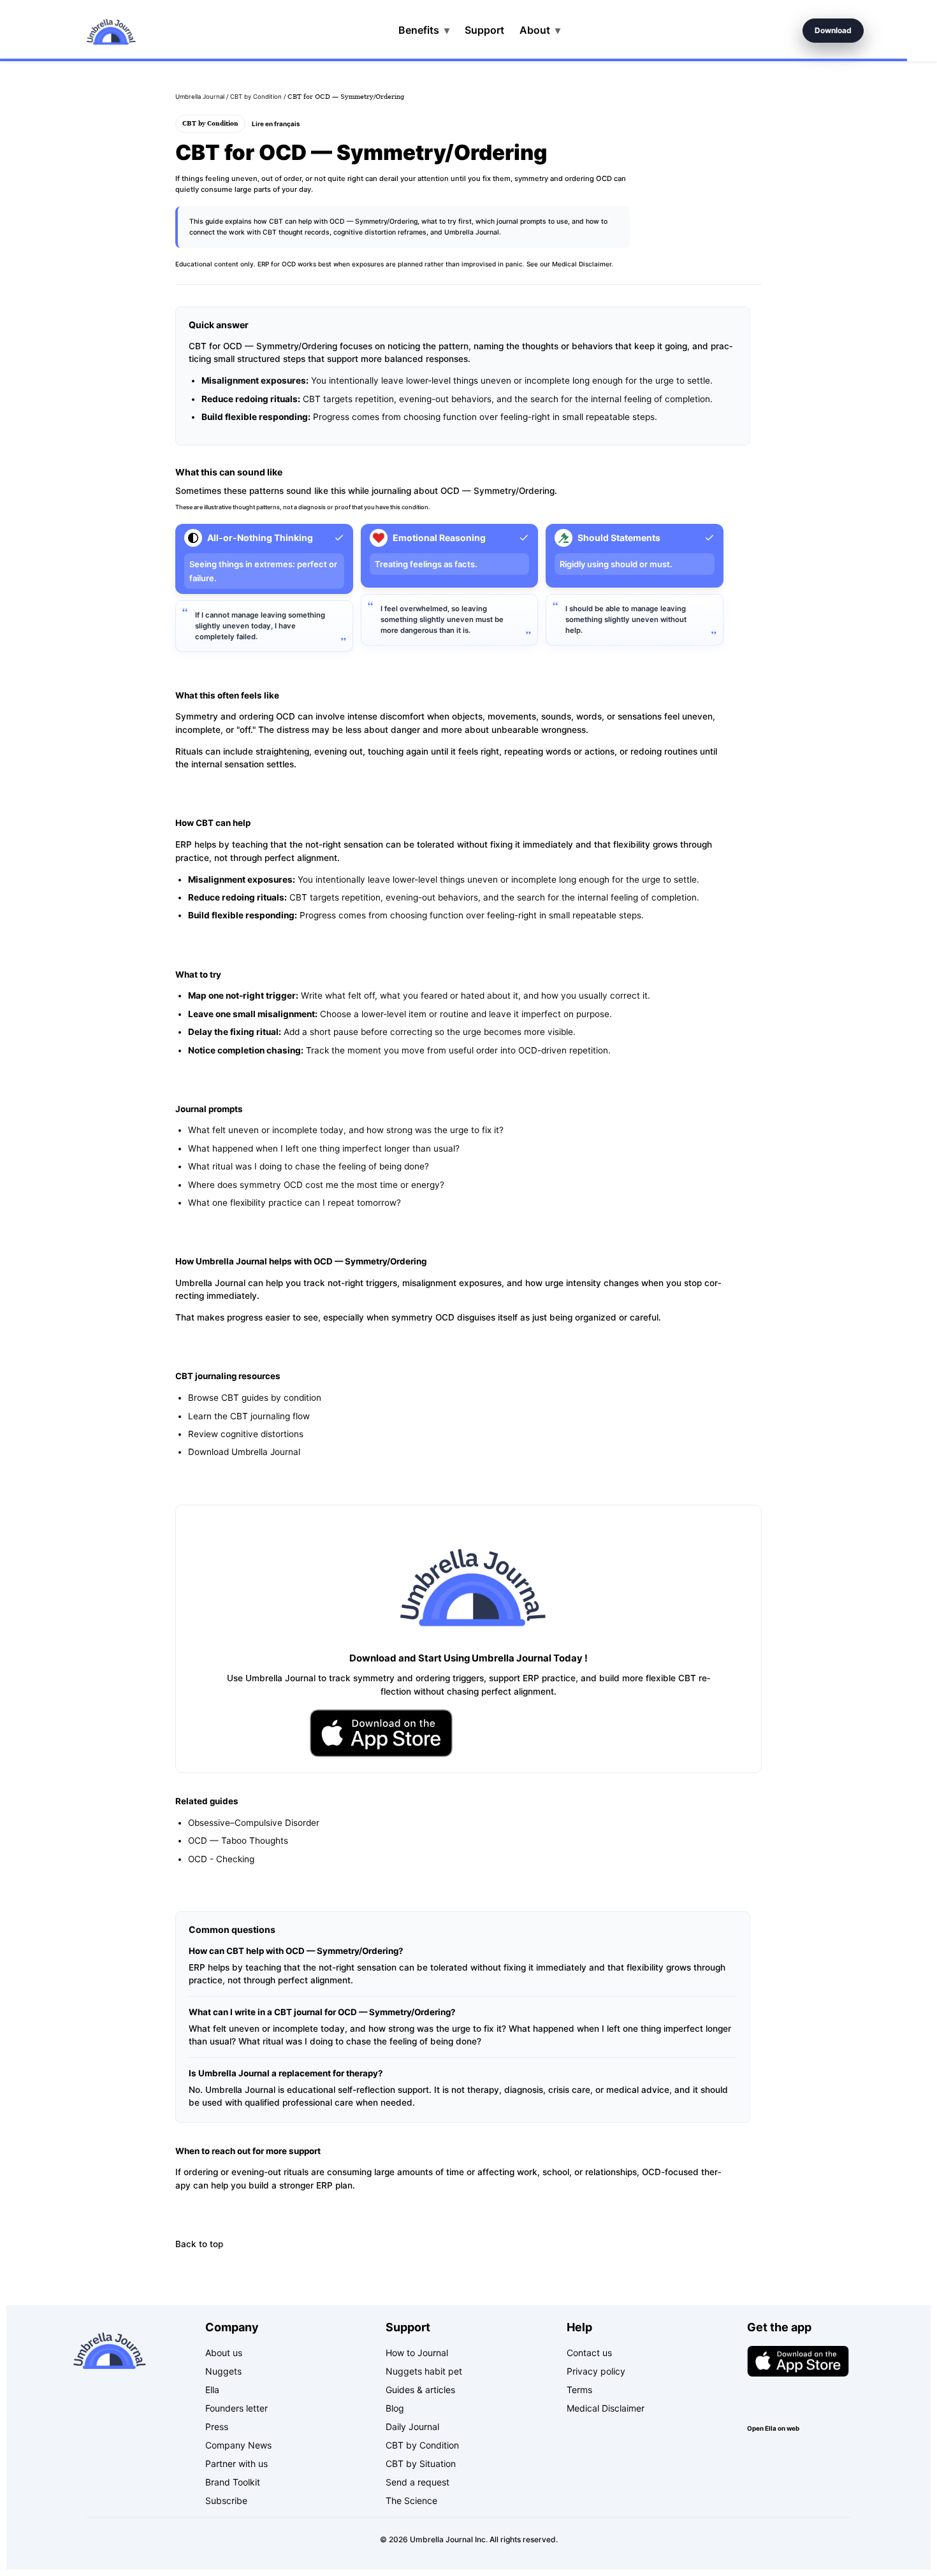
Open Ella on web (773, 2428)
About (540, 30)
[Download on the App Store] (798, 2361)
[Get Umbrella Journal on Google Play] (556, 1733)
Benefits (424, 30)
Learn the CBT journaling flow (249, 1416)
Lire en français (276, 124)
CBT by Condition (256, 97)
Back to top (199, 2244)
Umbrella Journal (200, 97)
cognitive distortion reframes (380, 232)
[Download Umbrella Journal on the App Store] (381, 1733)
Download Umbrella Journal (244, 1452)
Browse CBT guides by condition (255, 1398)
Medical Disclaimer (582, 264)
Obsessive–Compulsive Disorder (254, 1823)
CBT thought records (296, 232)
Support (484, 30)
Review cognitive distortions (246, 1434)
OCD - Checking (221, 1859)
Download (833, 30)
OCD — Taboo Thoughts (238, 1841)
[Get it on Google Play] (798, 2399)
